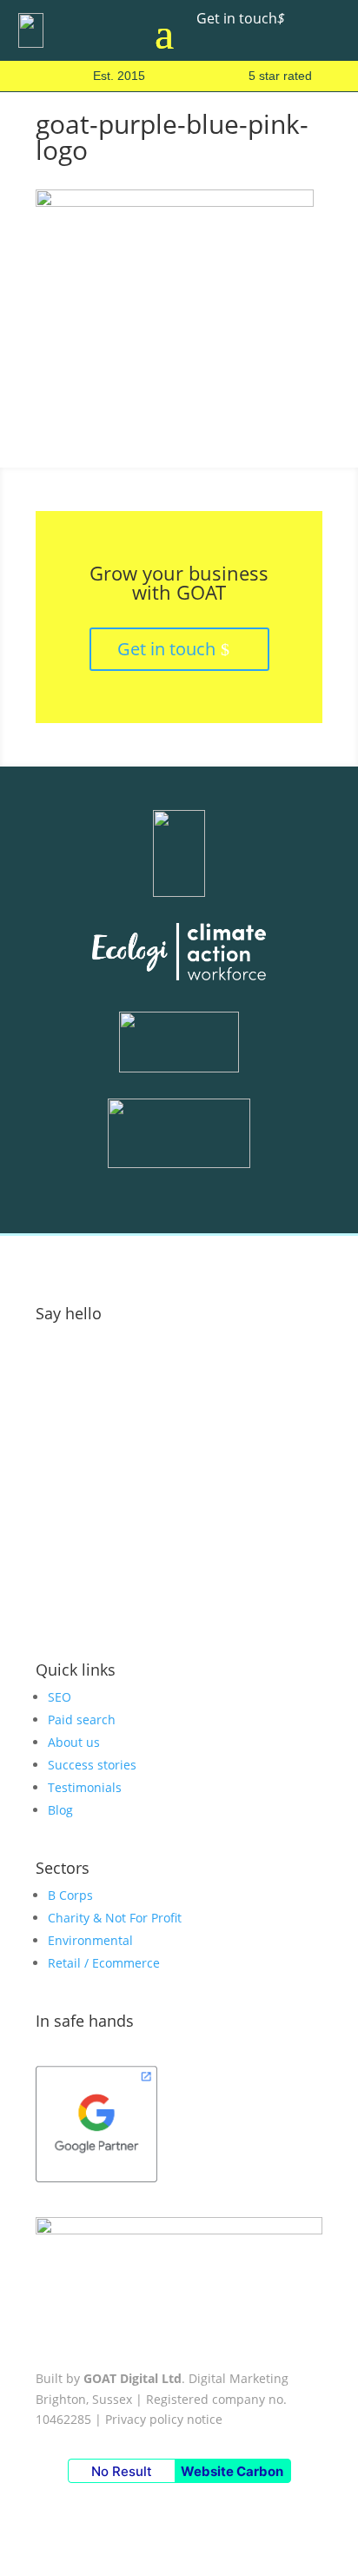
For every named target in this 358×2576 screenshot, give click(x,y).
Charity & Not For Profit (115, 1918)
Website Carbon (232, 2471)
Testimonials (85, 1787)
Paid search (82, 1720)
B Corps (70, 1895)
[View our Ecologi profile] (179, 954)
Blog (60, 1810)
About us (74, 1742)
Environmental (90, 1940)
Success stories (92, 1765)
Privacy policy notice (164, 2419)
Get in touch (241, 18)
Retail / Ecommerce (104, 1963)
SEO (60, 1697)
